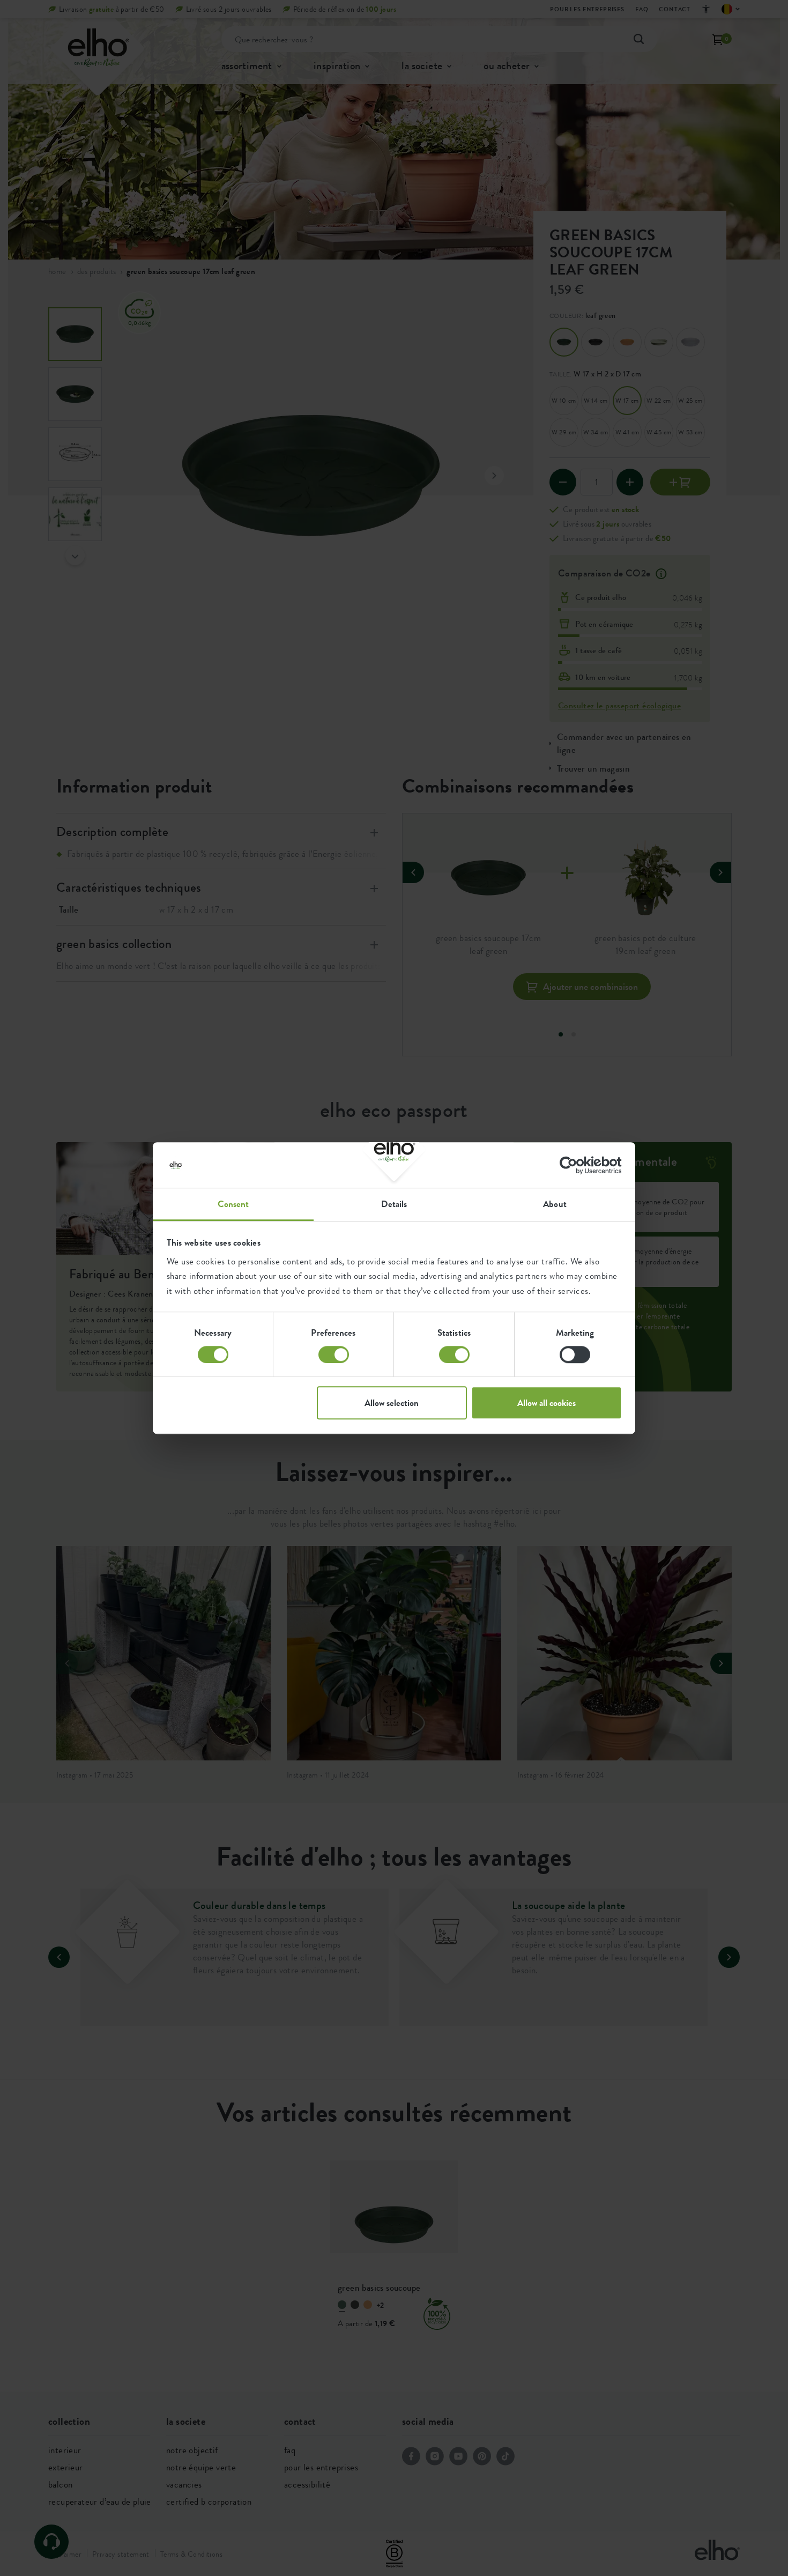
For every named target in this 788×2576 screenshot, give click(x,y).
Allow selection (392, 1403)
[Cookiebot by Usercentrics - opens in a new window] (575, 1165)
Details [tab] (394, 1204)
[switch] (334, 1354)
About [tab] (555, 1204)
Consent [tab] (233, 1204)
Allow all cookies (547, 1403)
